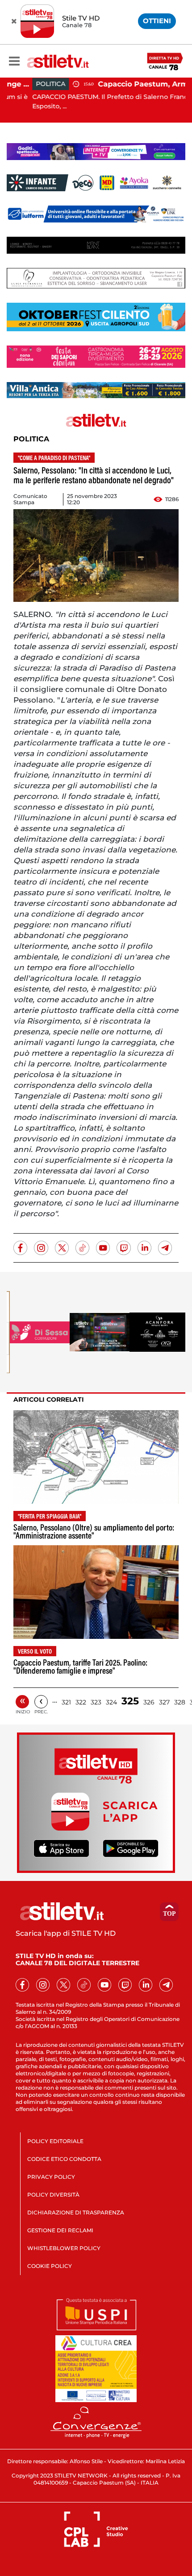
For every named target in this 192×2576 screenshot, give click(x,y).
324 (111, 1702)
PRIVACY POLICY (51, 2177)
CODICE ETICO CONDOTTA (64, 2159)
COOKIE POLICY (50, 2266)
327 (164, 1702)
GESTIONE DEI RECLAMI (60, 2230)
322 (81, 1702)
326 (149, 1702)
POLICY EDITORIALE (55, 2141)
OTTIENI (157, 21)
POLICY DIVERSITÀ (53, 2195)
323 (96, 1702)
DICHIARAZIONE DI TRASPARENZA (76, 2212)
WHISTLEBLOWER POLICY (64, 2248)
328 (180, 1702)
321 (66, 1702)
